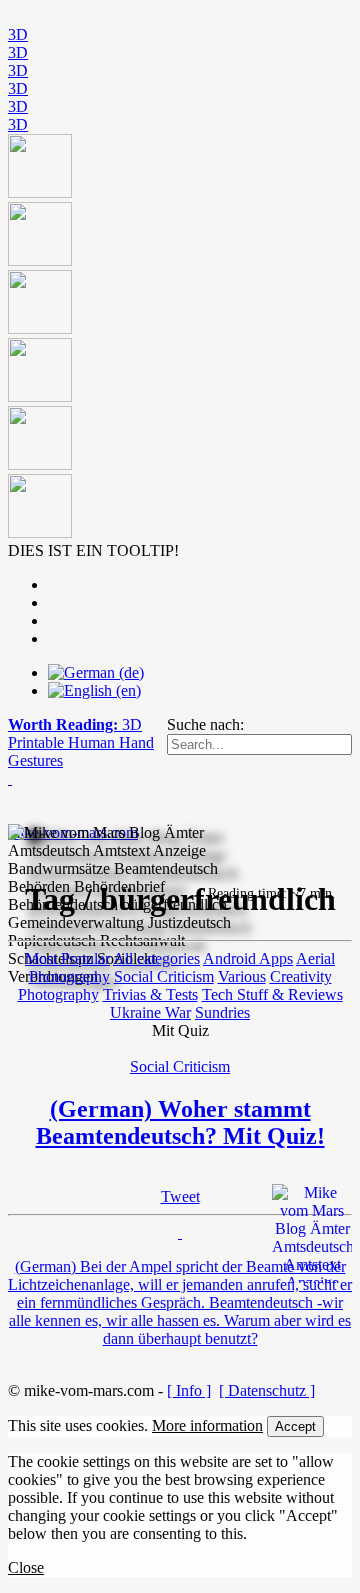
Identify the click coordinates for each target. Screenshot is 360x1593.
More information (207, 1425)
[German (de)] (96, 672)
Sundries (222, 1012)
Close (26, 1567)
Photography (58, 994)
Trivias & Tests (150, 994)
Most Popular (67, 958)
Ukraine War (150, 1012)
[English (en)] (94, 690)
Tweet (180, 1196)
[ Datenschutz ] (267, 1390)
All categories (156, 958)
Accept (295, 1426)
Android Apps (248, 958)
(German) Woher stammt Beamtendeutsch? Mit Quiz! (180, 1122)
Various (242, 976)
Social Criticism (164, 976)
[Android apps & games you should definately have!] (180, 338)
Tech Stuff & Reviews (272, 994)
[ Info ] (189, 1390)
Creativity (301, 976)
